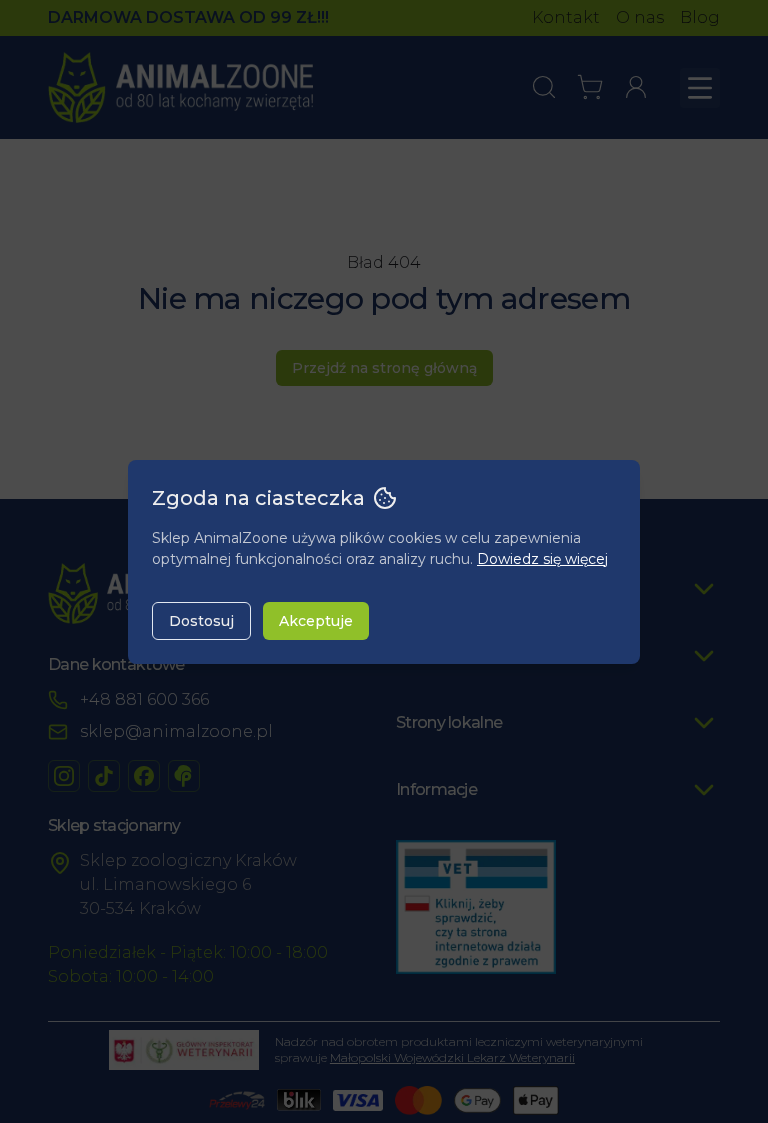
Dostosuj (201, 621)
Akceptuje (316, 621)
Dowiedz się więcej (542, 559)
